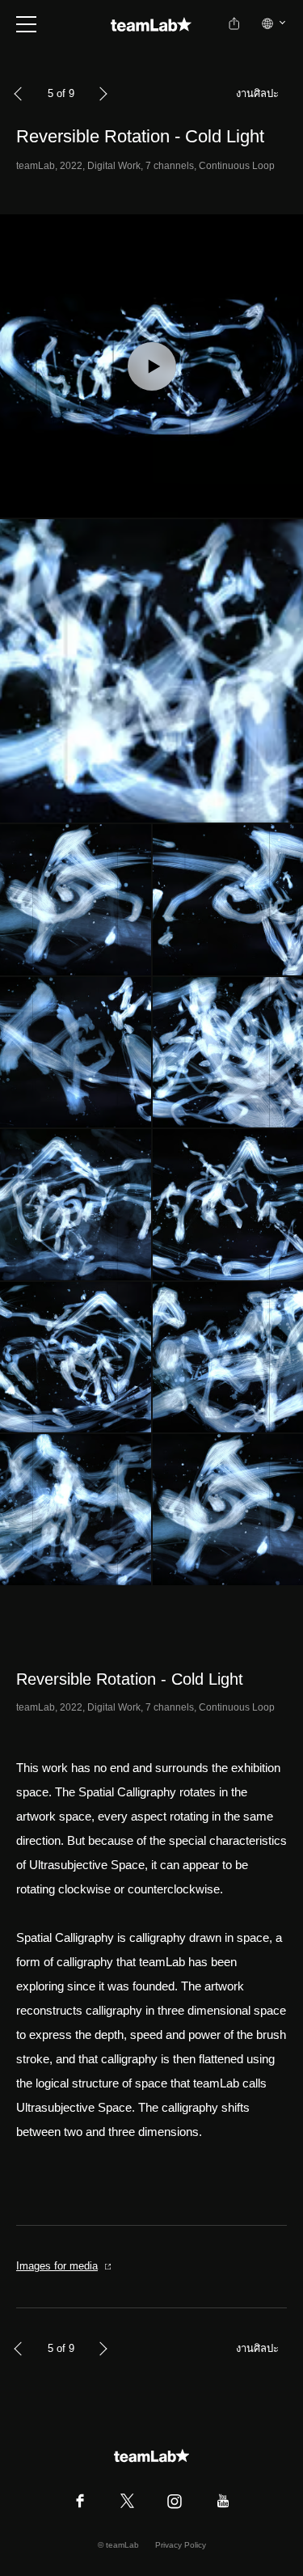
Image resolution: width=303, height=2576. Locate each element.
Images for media (57, 2266)
